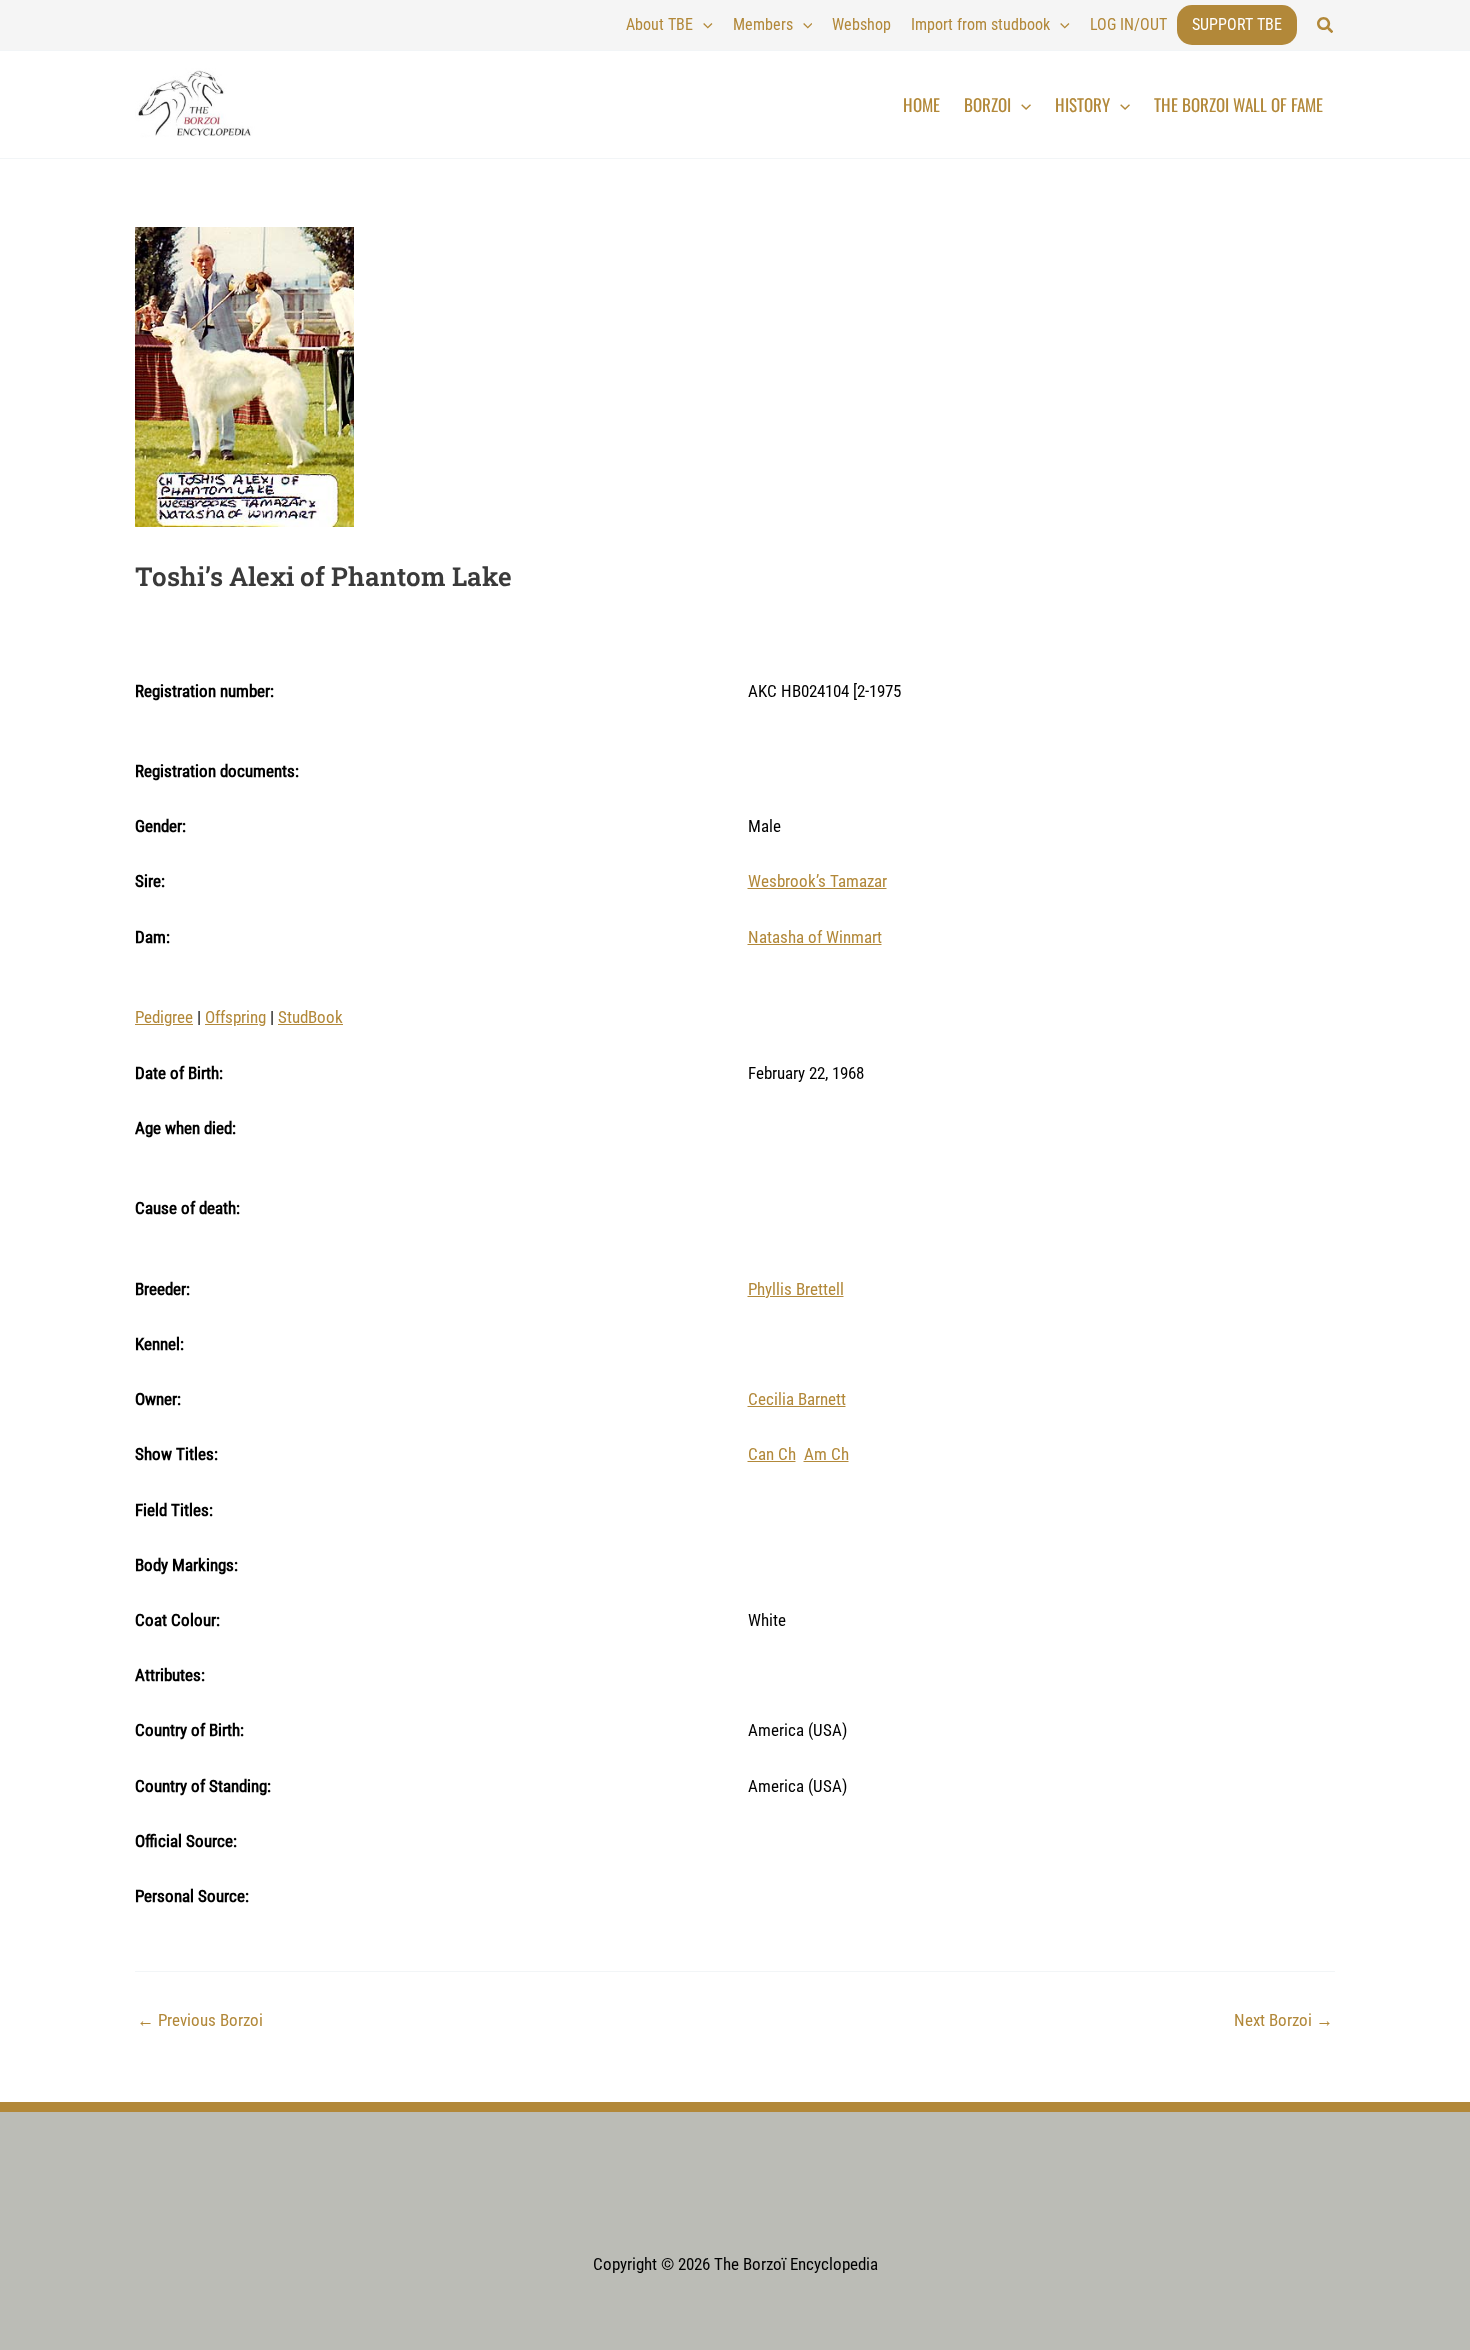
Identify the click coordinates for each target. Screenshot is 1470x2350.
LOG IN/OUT (1128, 24)
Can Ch (772, 1454)
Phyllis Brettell (796, 1289)
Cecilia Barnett (797, 1399)
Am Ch (826, 1454)
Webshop (861, 24)
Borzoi (987, 104)
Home (921, 104)
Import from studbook (980, 24)
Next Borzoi (1283, 2020)
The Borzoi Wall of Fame (1238, 104)
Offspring (235, 1017)
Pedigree (164, 1017)
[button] (1326, 25)
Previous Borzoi (200, 2020)
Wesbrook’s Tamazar (817, 881)
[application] (703, 25)
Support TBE (1237, 24)
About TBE (659, 24)
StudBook (310, 1017)
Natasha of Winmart (815, 937)
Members (763, 24)
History (1082, 104)
